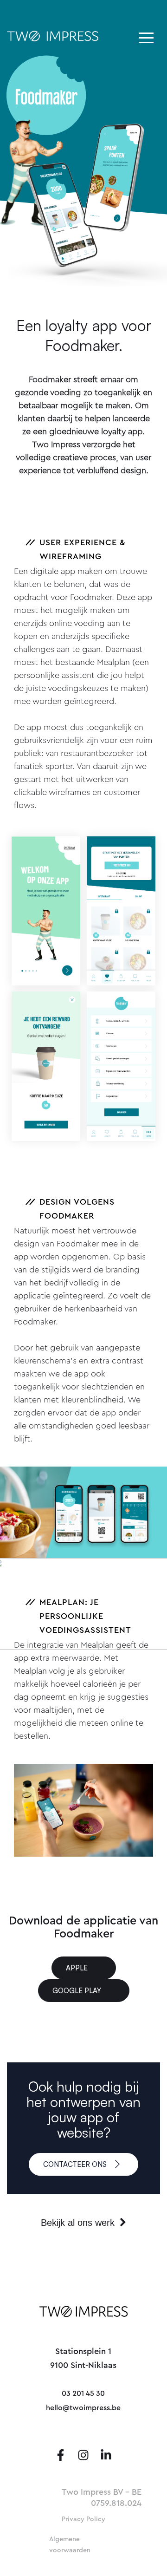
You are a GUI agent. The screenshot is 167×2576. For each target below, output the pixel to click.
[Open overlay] (146, 38)
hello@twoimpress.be (83, 2408)
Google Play (77, 1991)
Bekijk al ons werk (79, 2223)
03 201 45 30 (83, 2393)
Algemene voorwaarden (70, 2545)
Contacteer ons (76, 2164)
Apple (77, 1968)
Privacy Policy (83, 2519)
